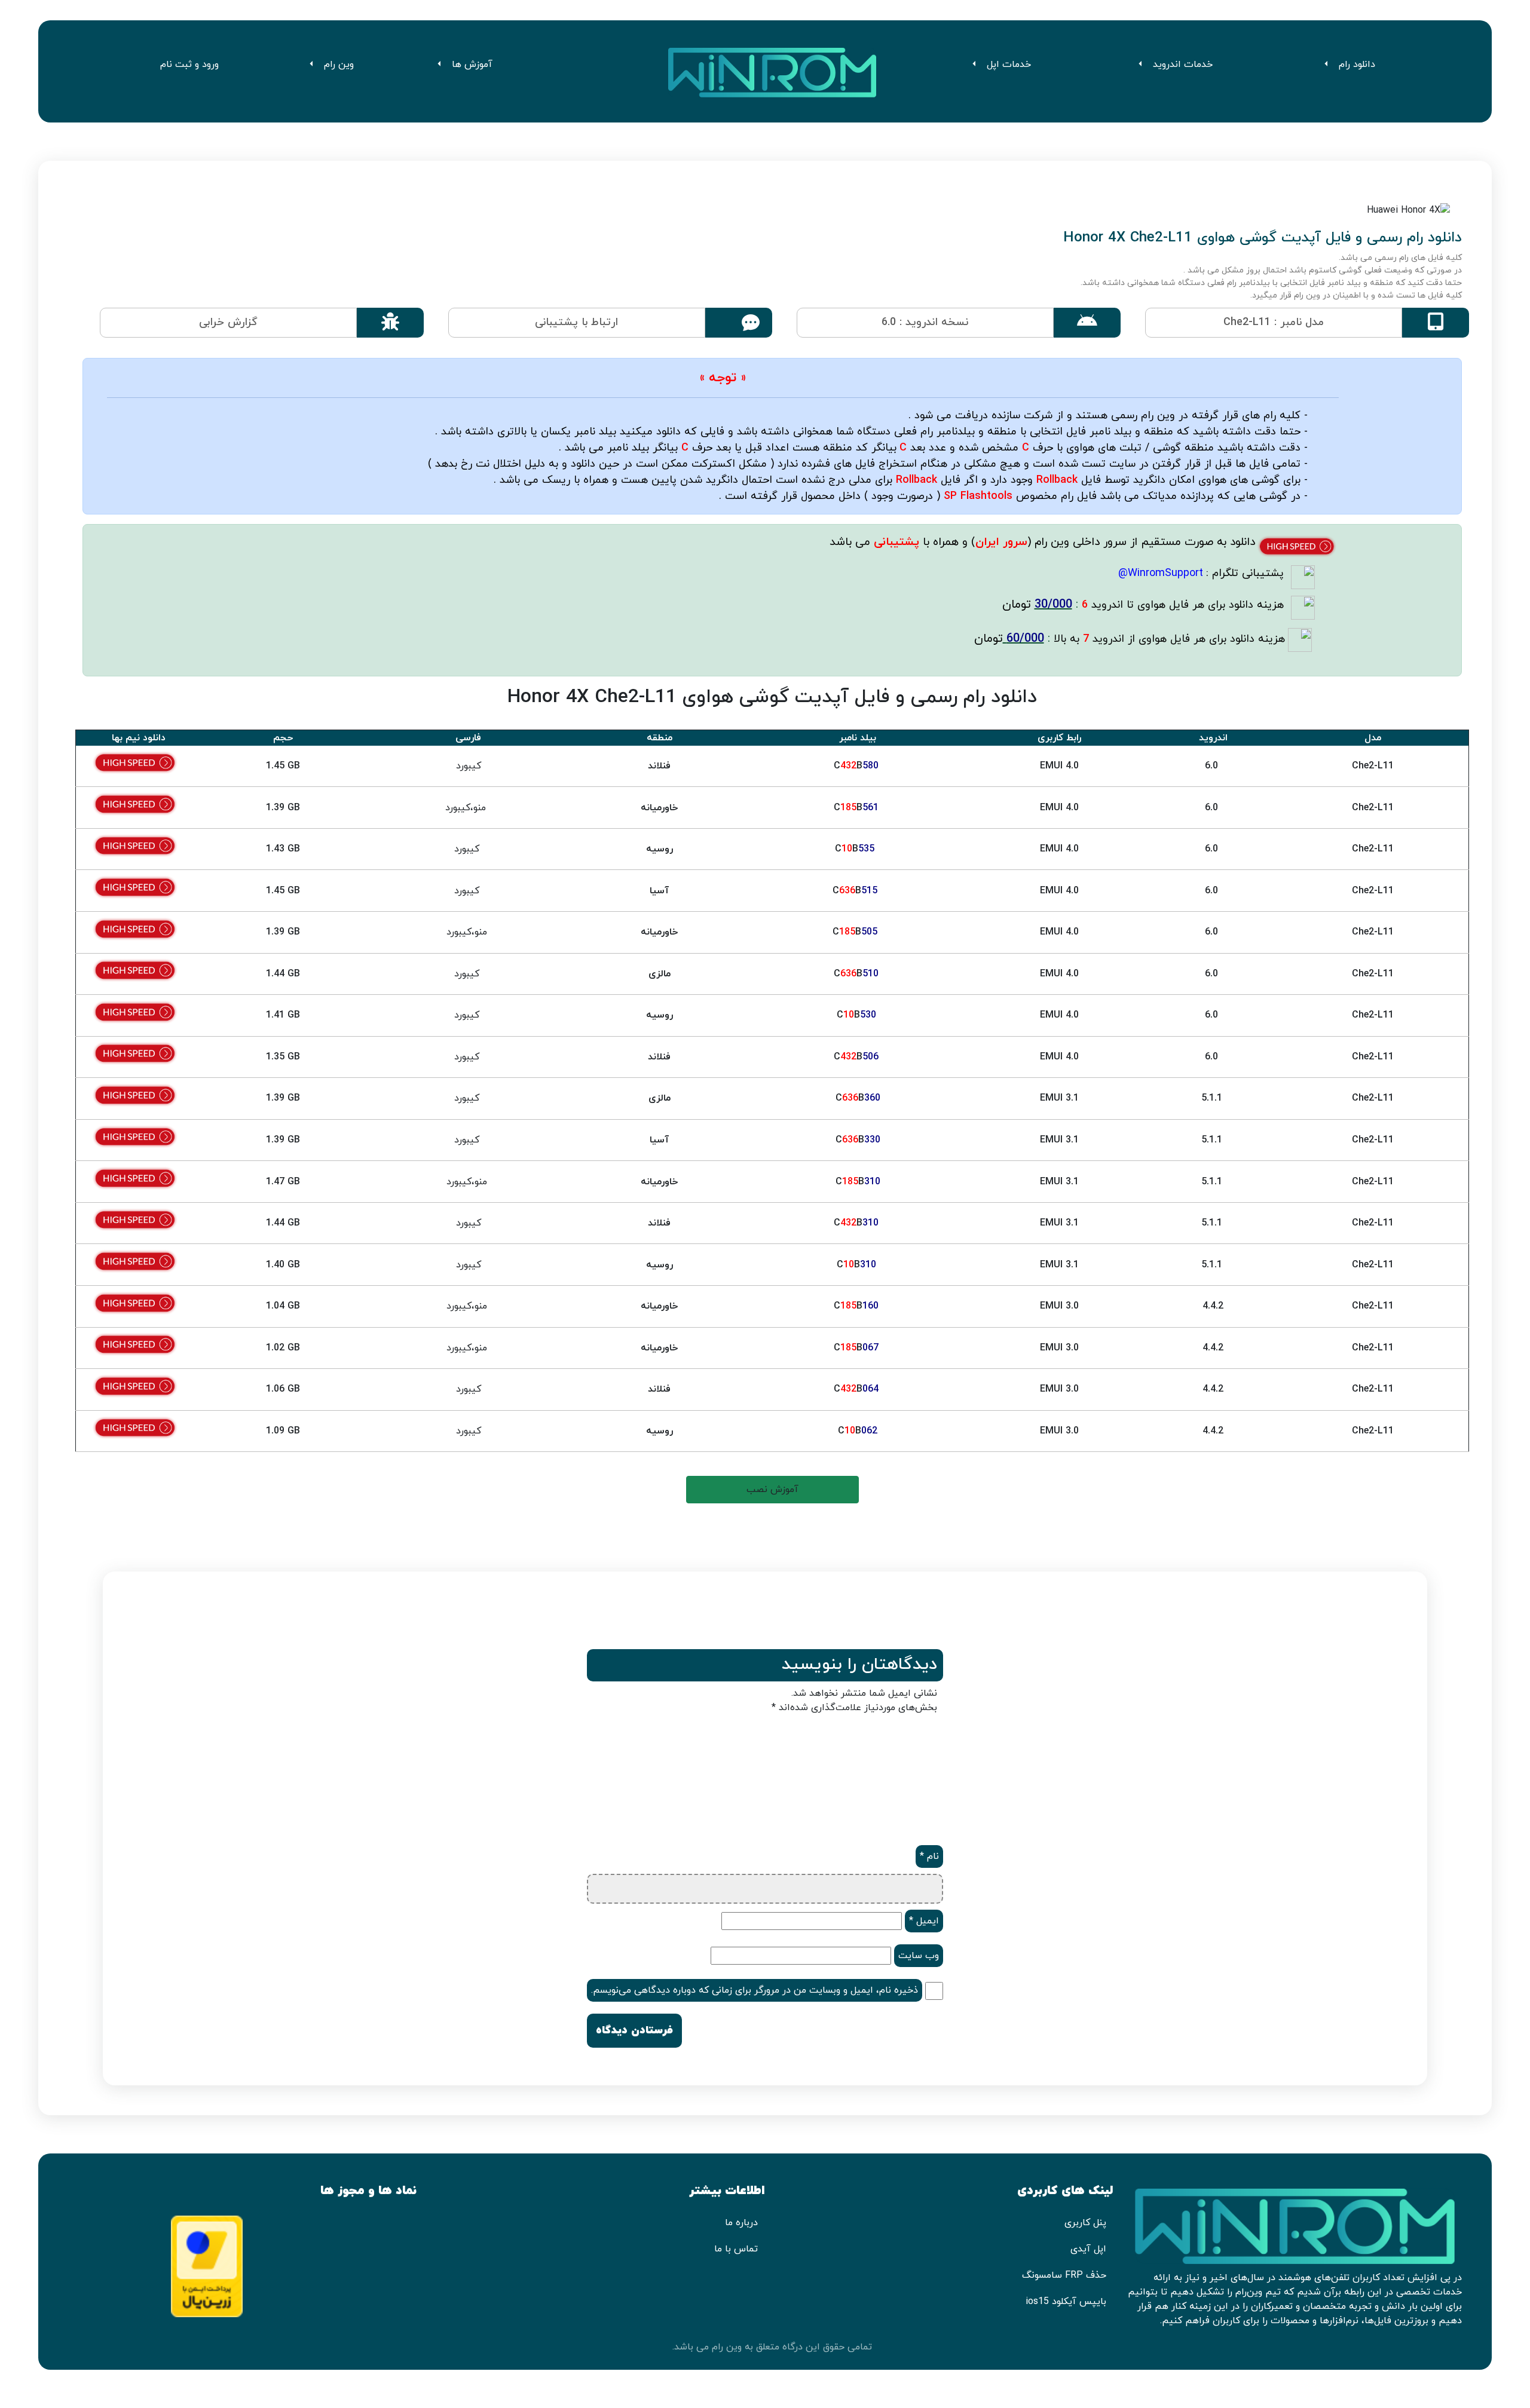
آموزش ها (472, 65)
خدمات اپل (1009, 65)
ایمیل (924, 1921)
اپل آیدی (1088, 2249)
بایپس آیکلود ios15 (1066, 2302)
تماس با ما (736, 2249)
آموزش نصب (772, 1490)
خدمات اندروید (1183, 65)
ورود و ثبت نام (191, 65)
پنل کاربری (1085, 2223)
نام (929, 1856)
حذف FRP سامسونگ (1064, 2275)
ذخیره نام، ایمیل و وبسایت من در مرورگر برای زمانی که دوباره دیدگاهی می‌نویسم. (755, 1990)
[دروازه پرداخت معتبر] (207, 2265)
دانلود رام (1357, 65)
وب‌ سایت (919, 1956)
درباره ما (741, 2223)
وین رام (339, 65)
